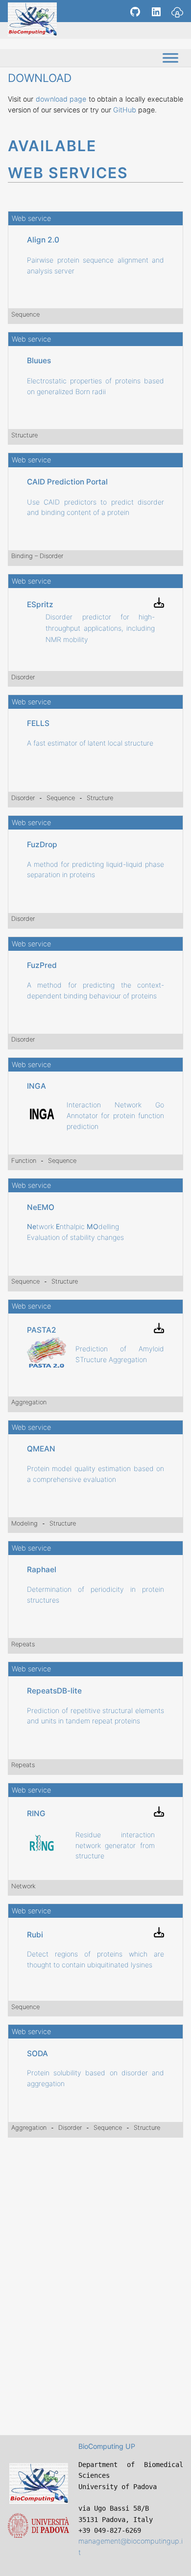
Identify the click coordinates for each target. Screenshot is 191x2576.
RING (36, 1813)
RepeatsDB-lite (54, 1691)
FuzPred (42, 965)
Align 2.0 (43, 240)
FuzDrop (42, 845)
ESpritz (40, 604)
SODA (37, 2053)
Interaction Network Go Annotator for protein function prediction (115, 1115)
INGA (36, 1086)
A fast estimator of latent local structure (90, 743)
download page (61, 99)
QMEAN (41, 1449)
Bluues (39, 361)
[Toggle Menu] (170, 58)
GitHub (125, 110)
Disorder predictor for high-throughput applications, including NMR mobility (100, 628)
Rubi (35, 1935)
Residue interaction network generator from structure (115, 1845)
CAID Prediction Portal (67, 482)
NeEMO (41, 1207)
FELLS (38, 723)
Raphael (42, 1570)
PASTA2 (42, 1330)
